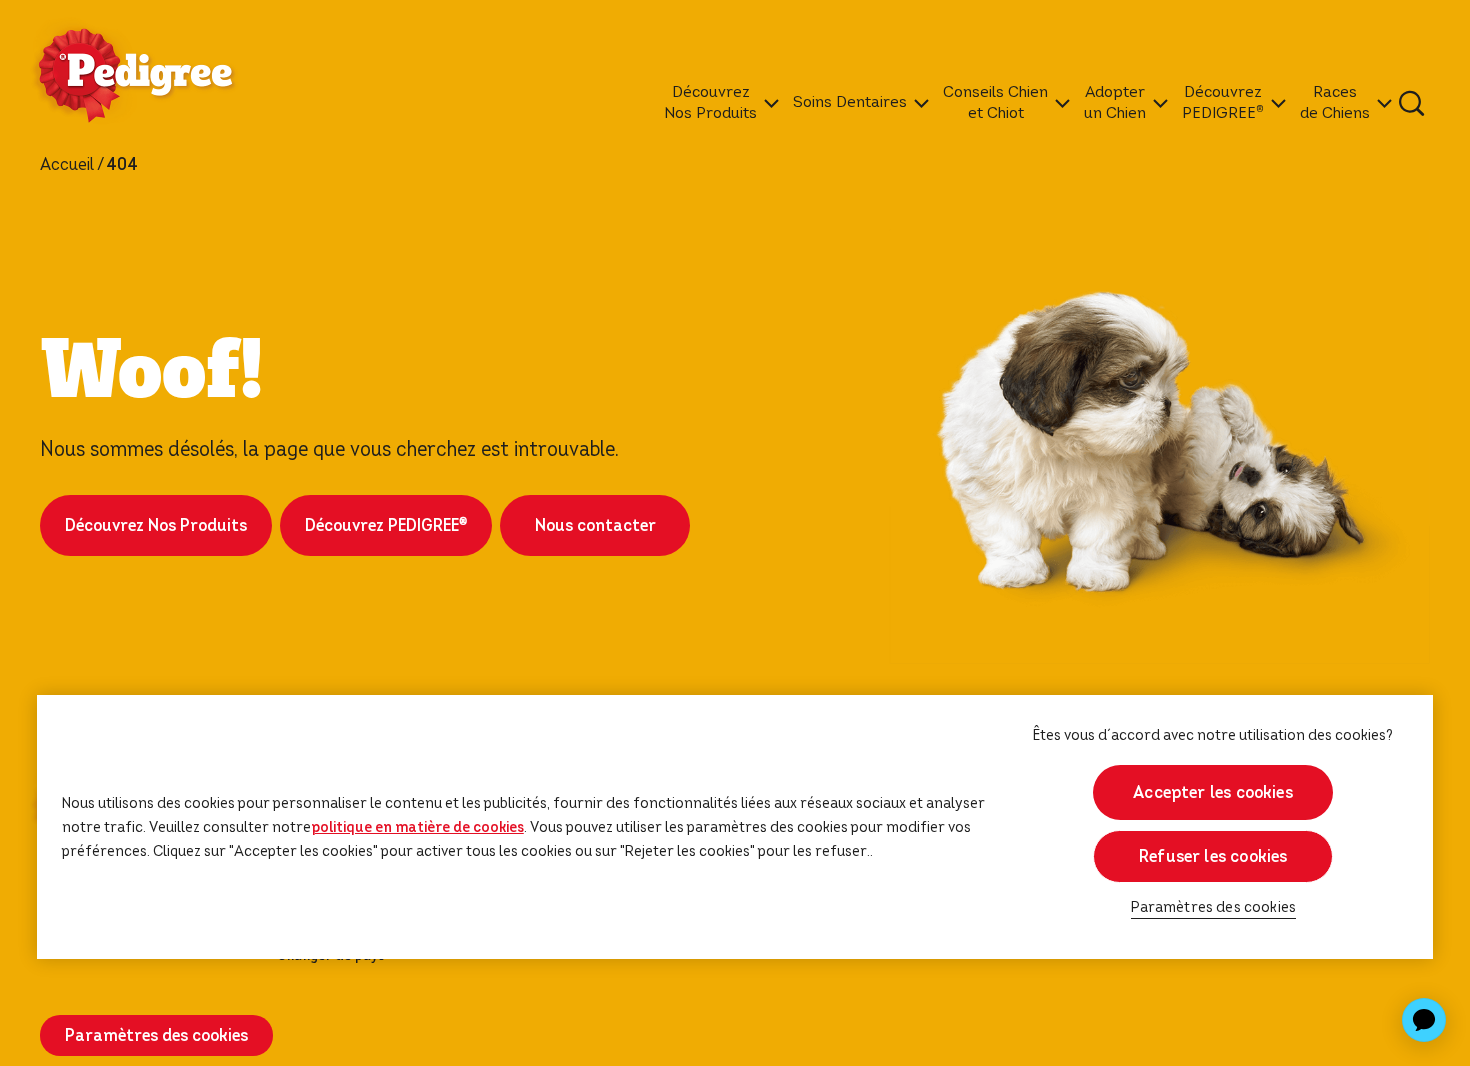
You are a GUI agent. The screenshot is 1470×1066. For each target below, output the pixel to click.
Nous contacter (595, 525)
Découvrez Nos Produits (156, 525)
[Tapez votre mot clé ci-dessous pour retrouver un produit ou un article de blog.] (1412, 103)
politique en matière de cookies (417, 827)
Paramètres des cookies (1214, 907)
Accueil (67, 165)
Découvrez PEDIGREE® (386, 525)
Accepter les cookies (1213, 792)
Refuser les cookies (1213, 856)
